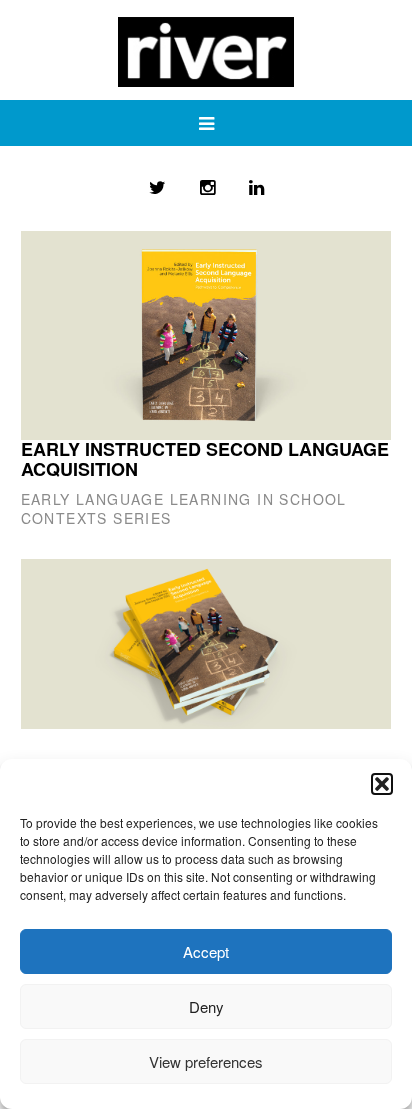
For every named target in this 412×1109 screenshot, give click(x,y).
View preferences (206, 1061)
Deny (206, 1006)
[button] (382, 784)
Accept (206, 951)
